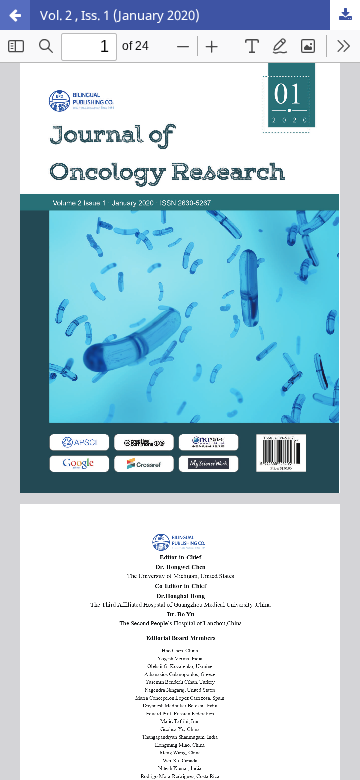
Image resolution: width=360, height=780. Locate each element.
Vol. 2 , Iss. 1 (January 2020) (120, 15)
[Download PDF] (345, 15)
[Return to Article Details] (15, 15)
